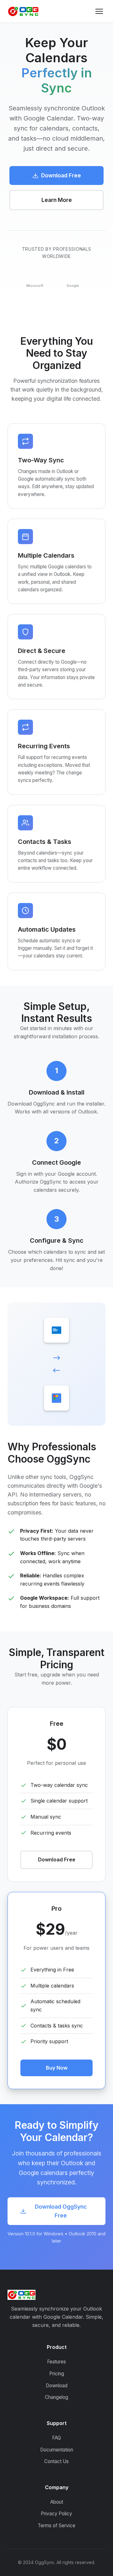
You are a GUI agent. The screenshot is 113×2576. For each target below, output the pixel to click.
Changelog (56, 2397)
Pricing (57, 2374)
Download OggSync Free (61, 2211)
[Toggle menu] (99, 11)
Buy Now (57, 2068)
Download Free (61, 175)
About (57, 2502)
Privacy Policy (56, 2514)
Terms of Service (56, 2526)
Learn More (57, 200)
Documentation (57, 2450)
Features (56, 2362)
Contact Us (56, 2461)
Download (57, 2386)
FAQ (56, 2438)
